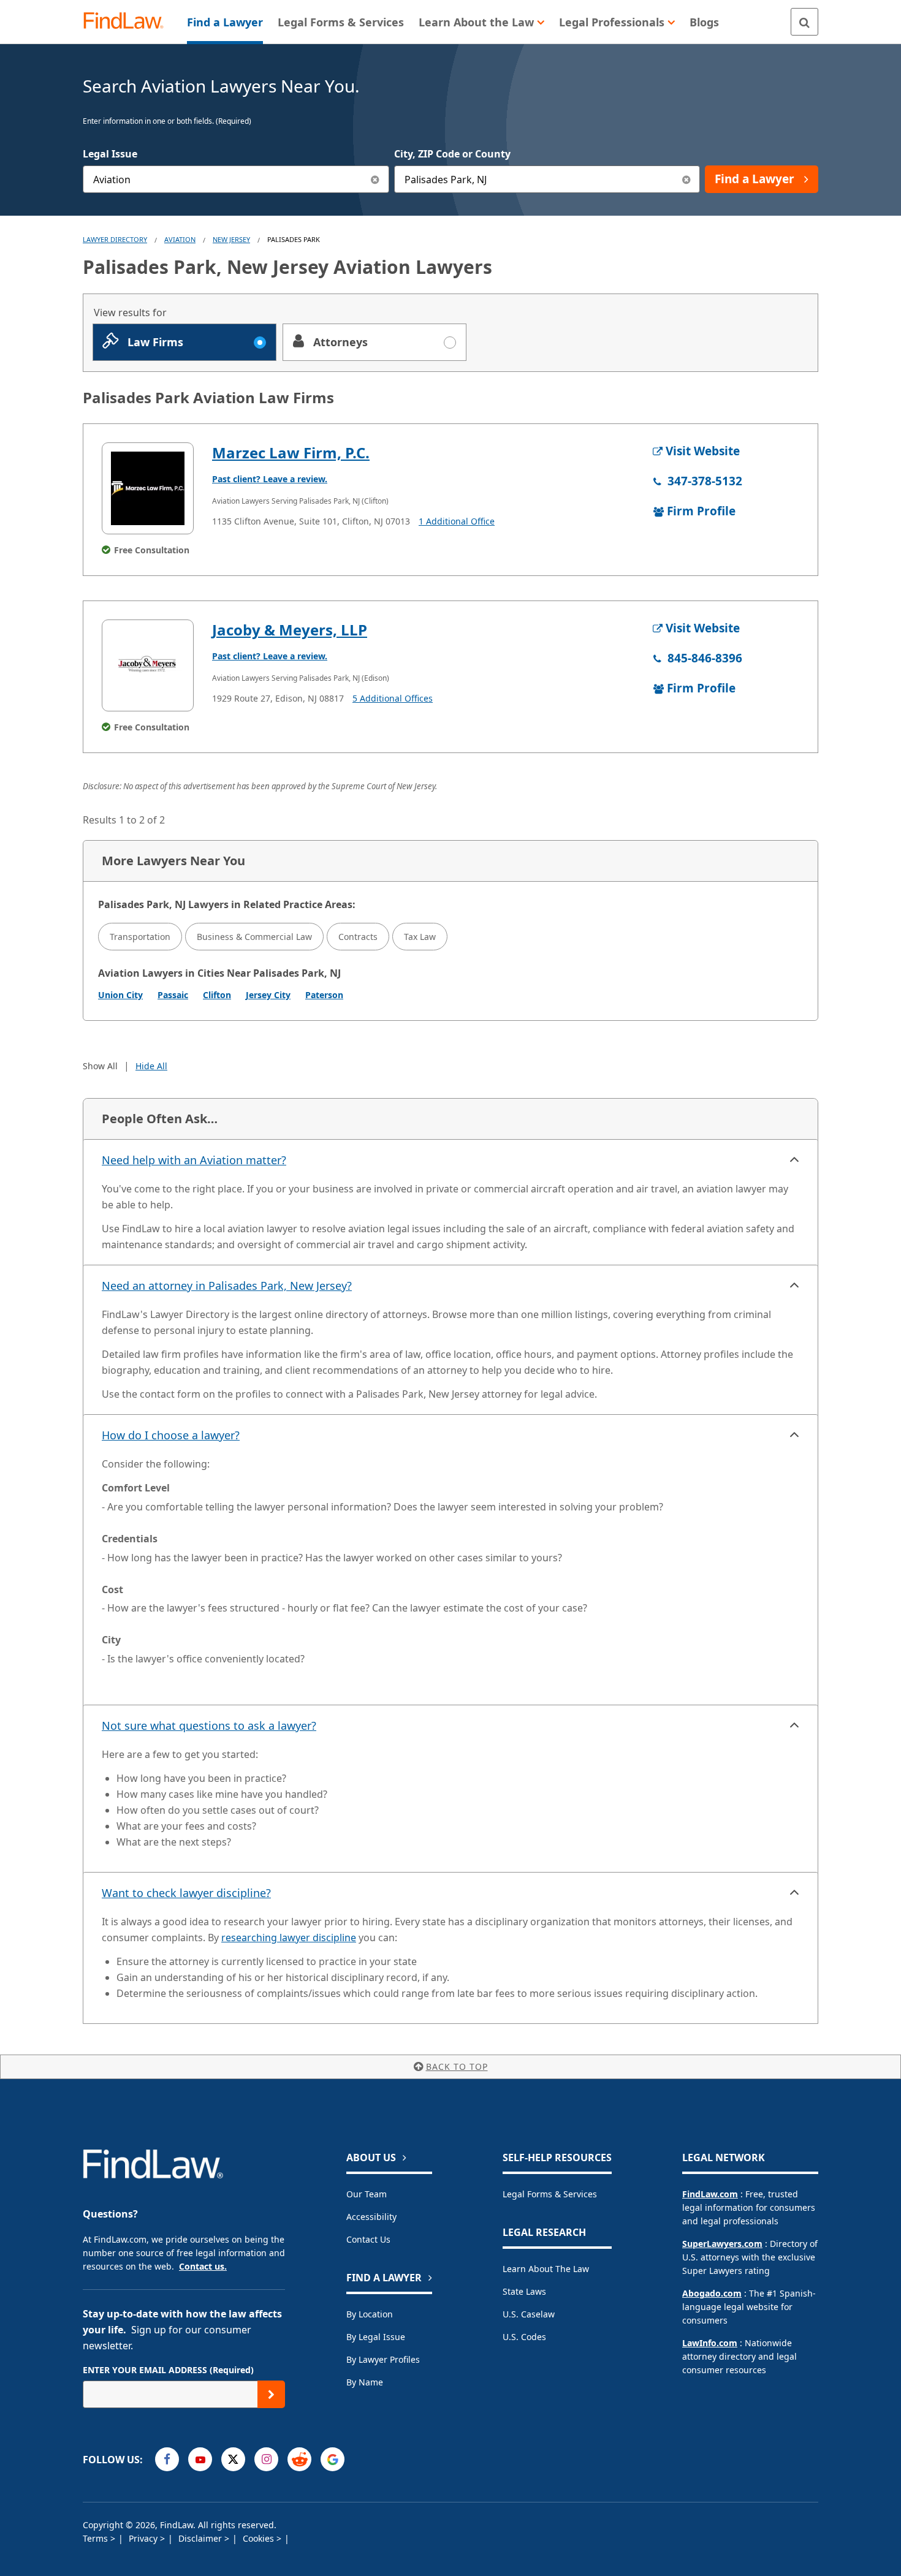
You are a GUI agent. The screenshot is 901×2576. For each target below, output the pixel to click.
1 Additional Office (457, 521)
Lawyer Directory (115, 239)
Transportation (140, 937)
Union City (120, 995)
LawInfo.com (710, 2343)
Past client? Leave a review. (270, 479)
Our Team (367, 2194)
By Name (365, 2382)
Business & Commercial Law (254, 937)
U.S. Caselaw (529, 2314)
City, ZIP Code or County (452, 154)
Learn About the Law (546, 2269)
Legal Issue (110, 154)
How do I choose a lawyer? (171, 1435)
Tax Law (420, 937)
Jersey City (268, 995)
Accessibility (371, 2217)
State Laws (524, 2291)
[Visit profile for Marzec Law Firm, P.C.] (148, 488)
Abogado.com (712, 2293)
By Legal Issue (376, 2337)
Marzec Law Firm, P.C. (291, 453)
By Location (370, 2314)
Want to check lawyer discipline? (186, 1893)
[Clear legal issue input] (375, 179)
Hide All (151, 1066)
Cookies (260, 2538)
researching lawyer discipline (289, 1938)
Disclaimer (201, 2538)
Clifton (217, 995)
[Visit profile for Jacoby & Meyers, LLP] (148, 665)
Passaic (173, 995)
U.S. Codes (524, 2337)
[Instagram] (266, 2459)
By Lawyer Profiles (383, 2359)
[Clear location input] (686, 179)
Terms (97, 2538)
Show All (100, 1066)
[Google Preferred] (333, 2459)
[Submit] (271, 2394)
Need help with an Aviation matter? (194, 1160)
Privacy (144, 2538)
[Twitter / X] (233, 2459)
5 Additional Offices (393, 698)
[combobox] (236, 179)
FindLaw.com (710, 2194)
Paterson (324, 995)
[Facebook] (167, 2459)
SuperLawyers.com (722, 2244)
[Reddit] (299, 2459)
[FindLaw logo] (128, 22)
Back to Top (457, 2066)
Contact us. (203, 2266)
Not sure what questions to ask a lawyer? (209, 1726)
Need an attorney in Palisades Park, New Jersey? (227, 1286)
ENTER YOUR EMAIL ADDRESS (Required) (168, 2370)
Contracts (358, 937)
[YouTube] (200, 2459)
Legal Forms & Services (550, 2194)
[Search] (804, 22)
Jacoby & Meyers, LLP (290, 630)
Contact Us (368, 2239)
